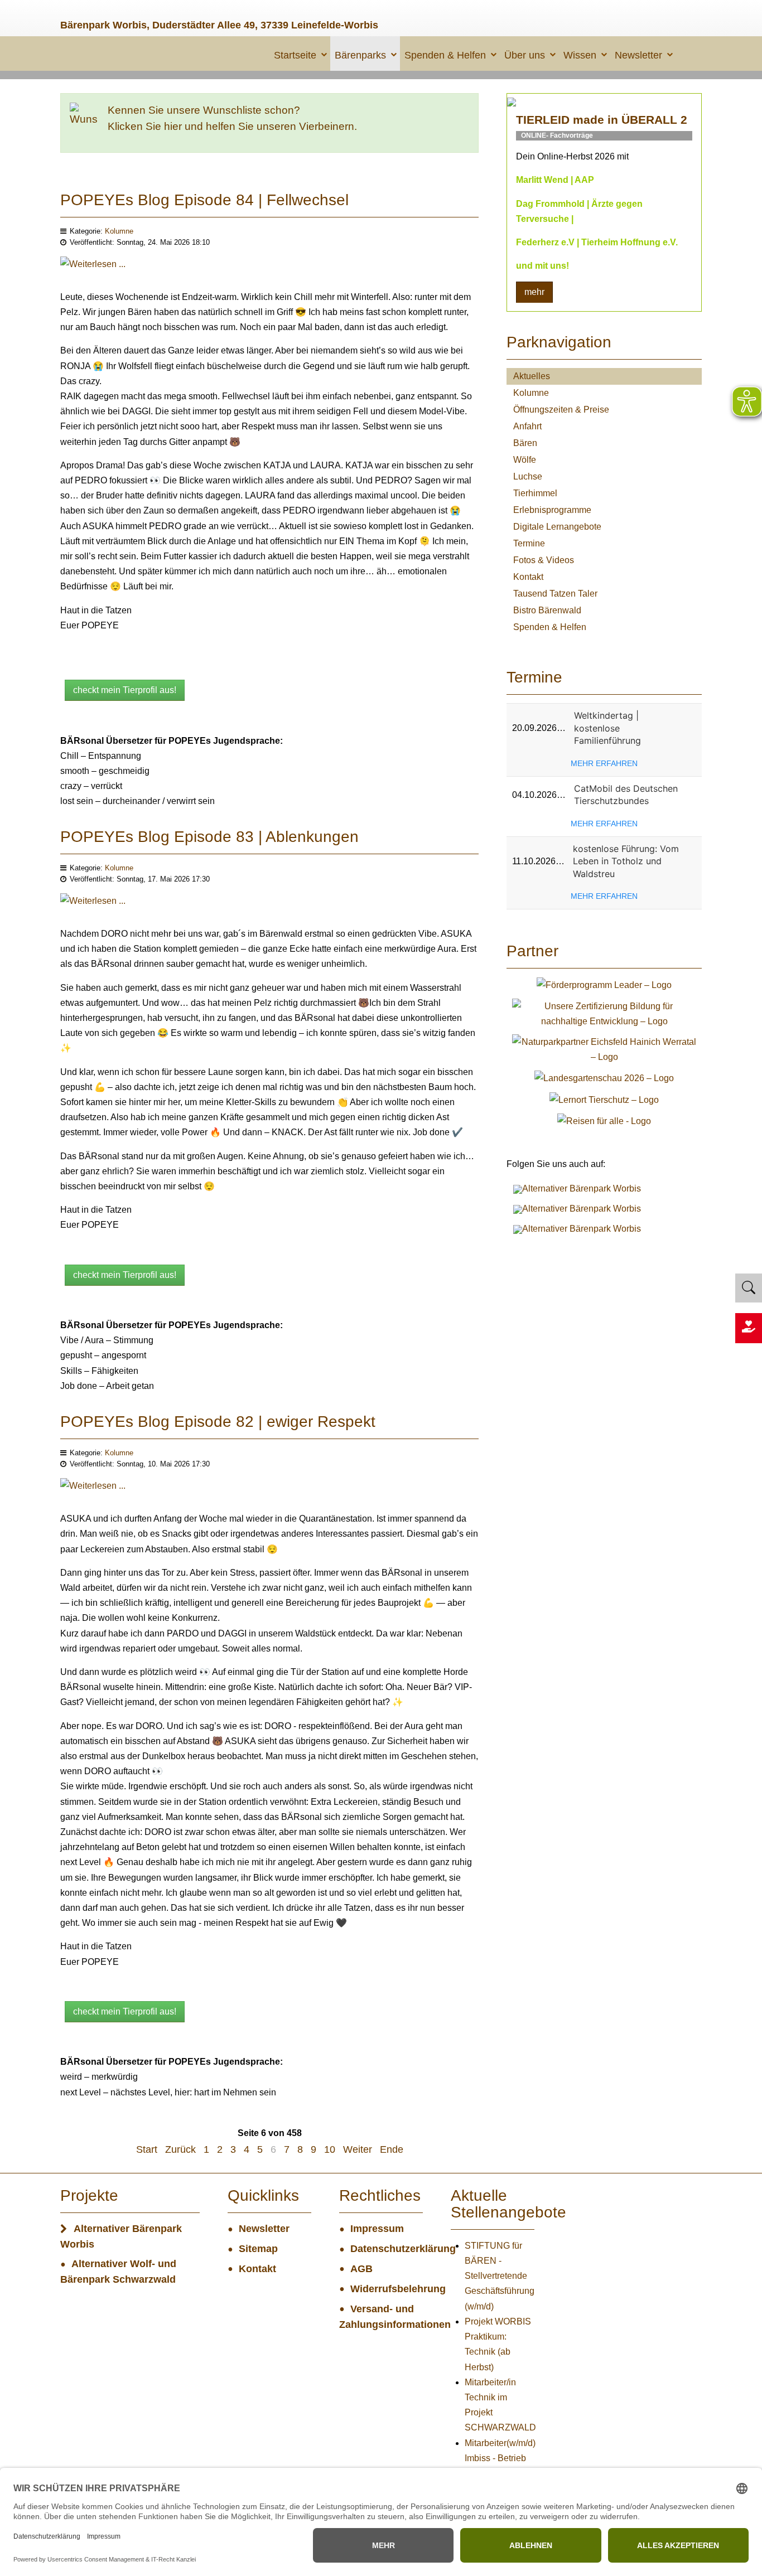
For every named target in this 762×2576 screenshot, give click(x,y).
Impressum (377, 2229)
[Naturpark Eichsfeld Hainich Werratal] (604, 1049)
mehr (534, 292)
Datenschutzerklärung (387, 2249)
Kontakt (528, 577)
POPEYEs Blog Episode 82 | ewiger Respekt (218, 1422)
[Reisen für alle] (604, 1120)
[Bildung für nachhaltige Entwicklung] (604, 1013)
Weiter (358, 2149)
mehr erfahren (604, 763)
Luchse (528, 476)
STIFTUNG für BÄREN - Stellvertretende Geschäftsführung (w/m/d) (500, 2276)
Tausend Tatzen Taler (555, 594)
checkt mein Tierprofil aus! (125, 690)
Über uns (525, 55)
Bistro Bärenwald (547, 610)
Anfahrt (527, 426)
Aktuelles (532, 376)
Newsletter (638, 55)
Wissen (580, 55)
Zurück (180, 2149)
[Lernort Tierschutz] (604, 1099)
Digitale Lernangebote (557, 527)
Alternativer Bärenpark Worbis (121, 2236)
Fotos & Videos (544, 560)
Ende (392, 2149)
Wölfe (525, 460)
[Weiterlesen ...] (93, 272)
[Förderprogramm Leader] (604, 984)
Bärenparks (360, 55)
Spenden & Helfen (445, 55)
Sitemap (258, 2249)
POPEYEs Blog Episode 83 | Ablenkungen (209, 837)
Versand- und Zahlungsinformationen (381, 2317)
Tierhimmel (535, 493)
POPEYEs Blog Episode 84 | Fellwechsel (204, 200)
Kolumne (119, 231)
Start (147, 2149)
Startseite (295, 55)
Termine (529, 543)
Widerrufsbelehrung (387, 2289)
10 (330, 2149)
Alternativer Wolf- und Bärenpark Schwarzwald (118, 2272)
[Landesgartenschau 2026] (604, 1078)
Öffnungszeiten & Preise (561, 410)
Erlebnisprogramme (552, 510)
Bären (525, 443)
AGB (361, 2269)
